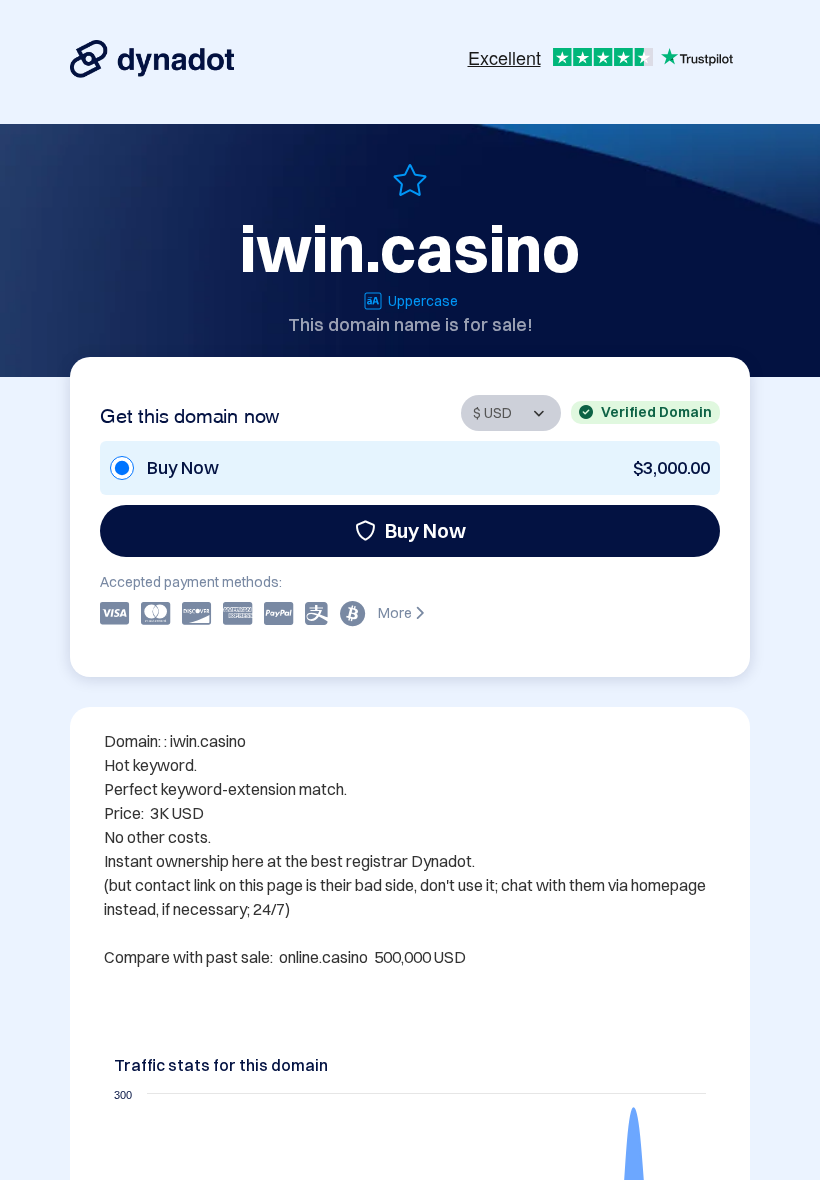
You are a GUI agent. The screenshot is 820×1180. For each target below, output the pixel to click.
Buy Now (425, 530)
